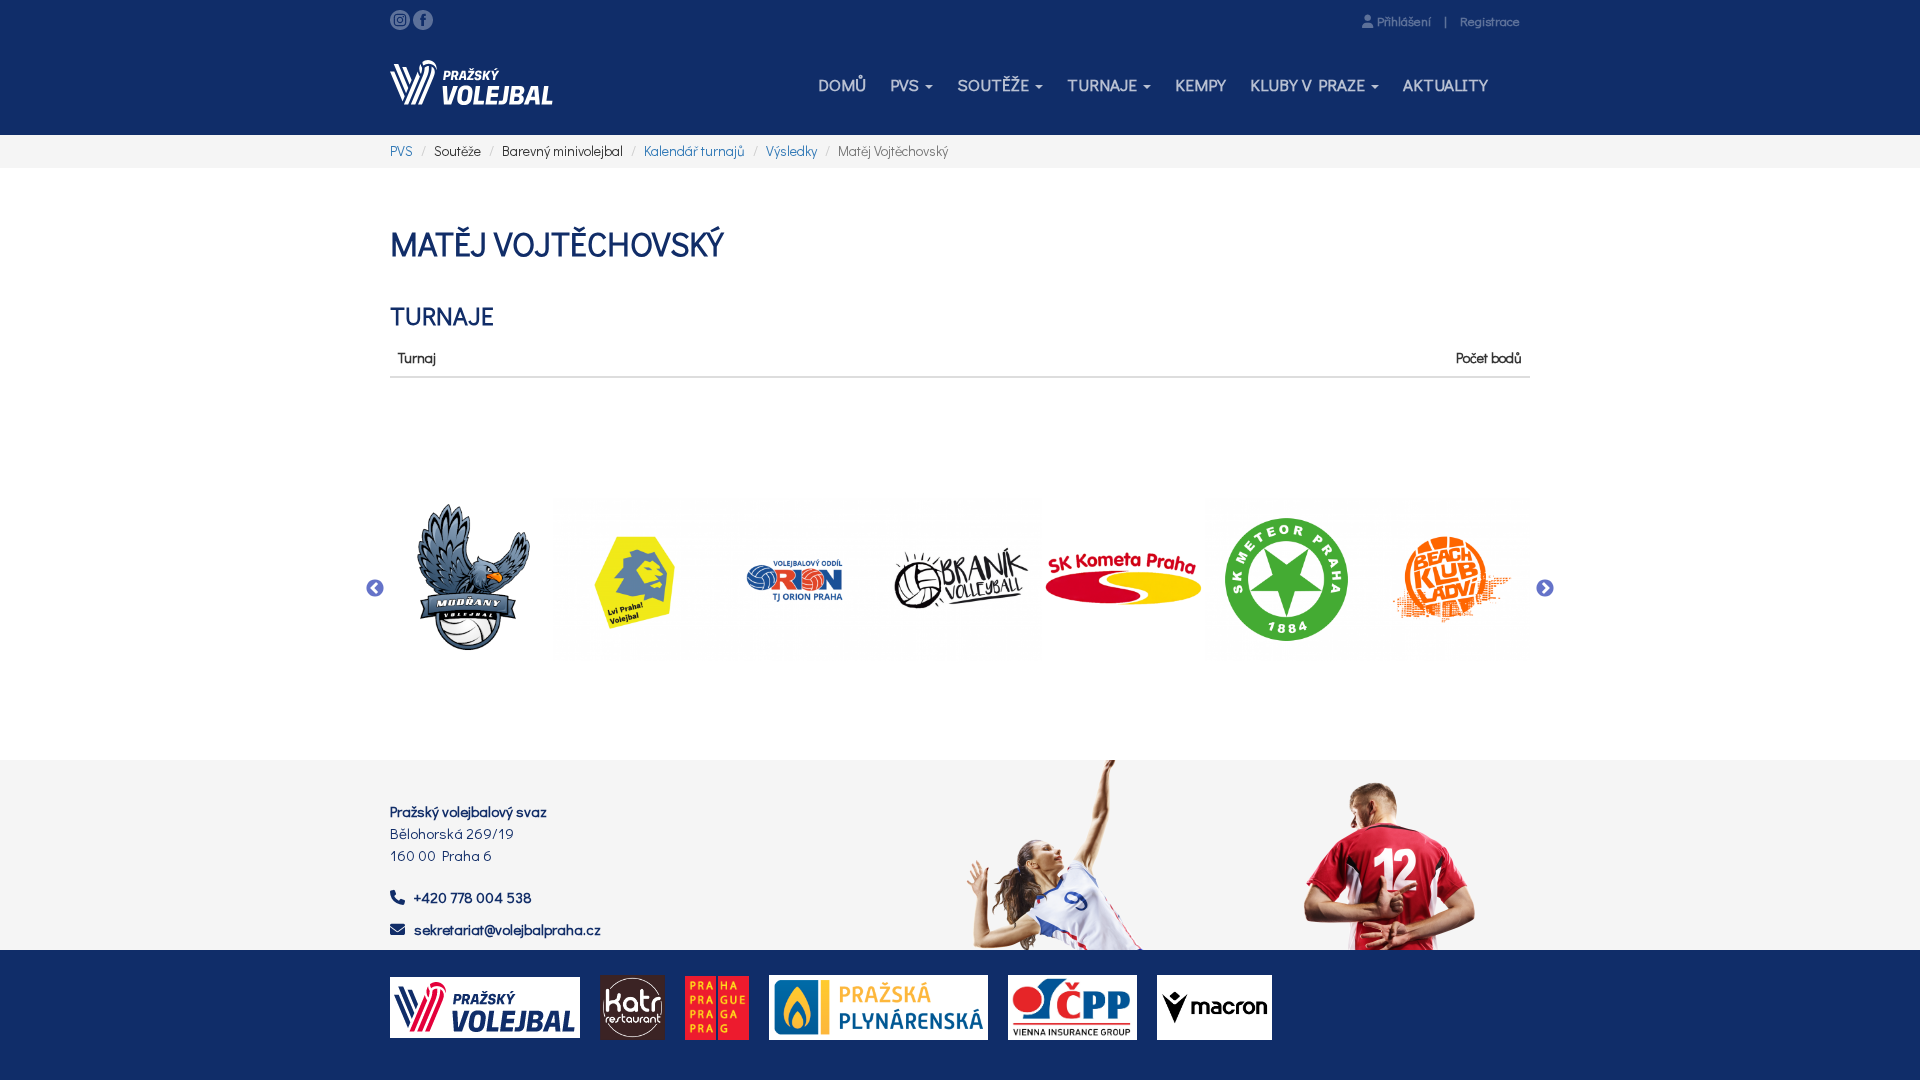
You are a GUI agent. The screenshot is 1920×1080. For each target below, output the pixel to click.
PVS (401, 150)
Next (1545, 589)
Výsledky (791, 150)
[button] (911, 85)
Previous (375, 589)
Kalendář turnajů (694, 150)
